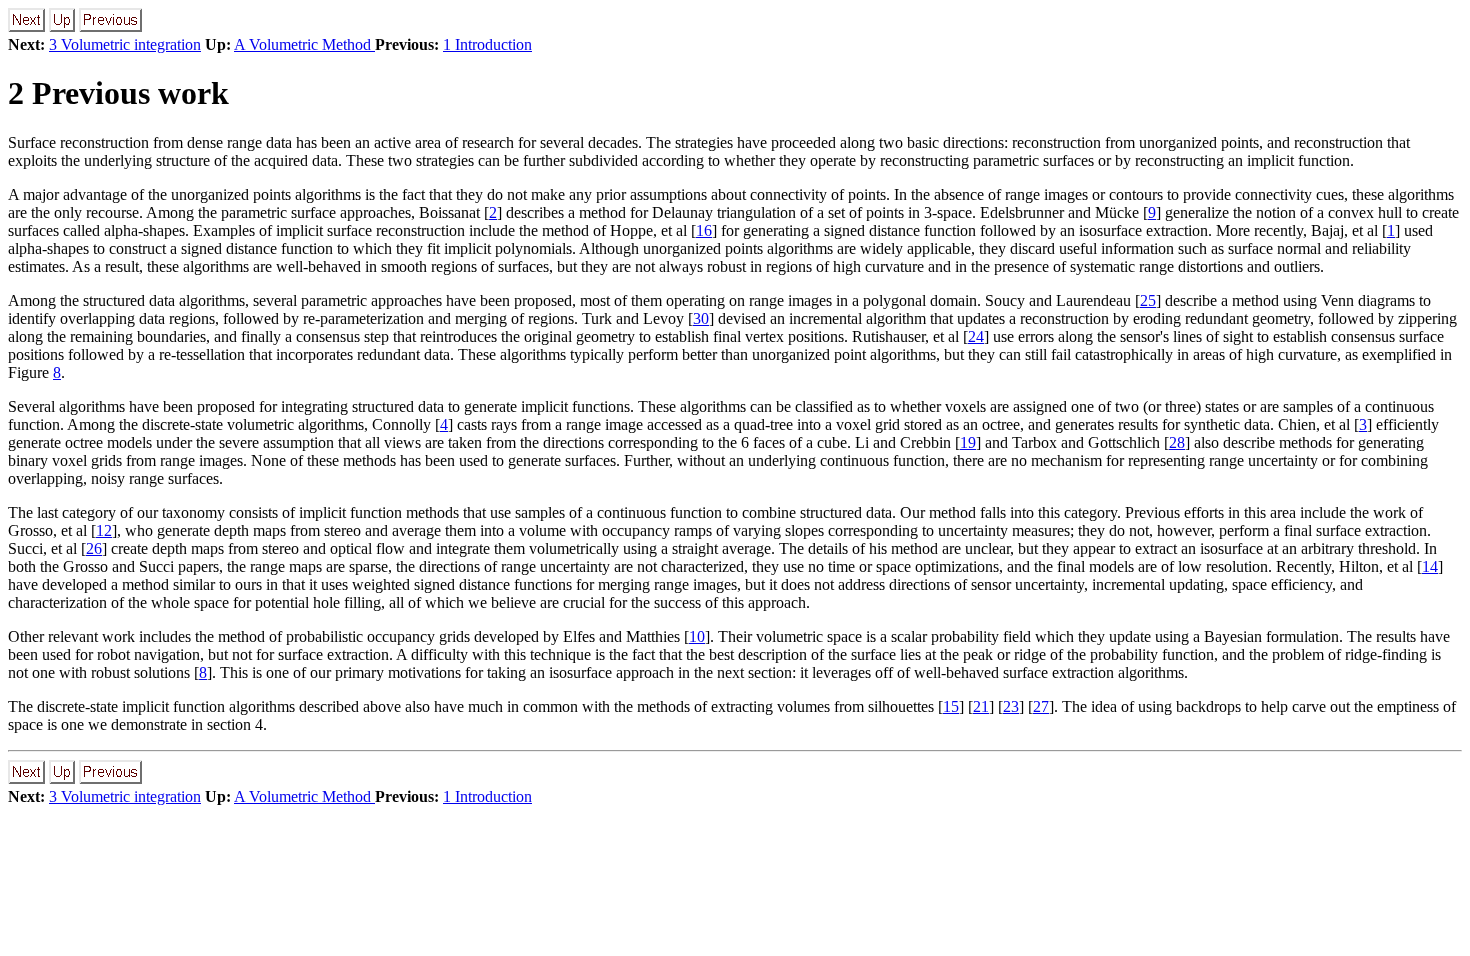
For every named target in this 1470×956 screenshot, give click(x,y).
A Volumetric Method (304, 44)
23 (1011, 706)
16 (704, 230)
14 (1430, 566)
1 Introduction (487, 44)
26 (94, 548)
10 (697, 636)
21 (981, 706)
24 (976, 336)
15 (951, 706)
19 (968, 442)
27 (1041, 706)
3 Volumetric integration (125, 44)
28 (1177, 442)
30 (701, 318)
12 (104, 530)
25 (1148, 300)
